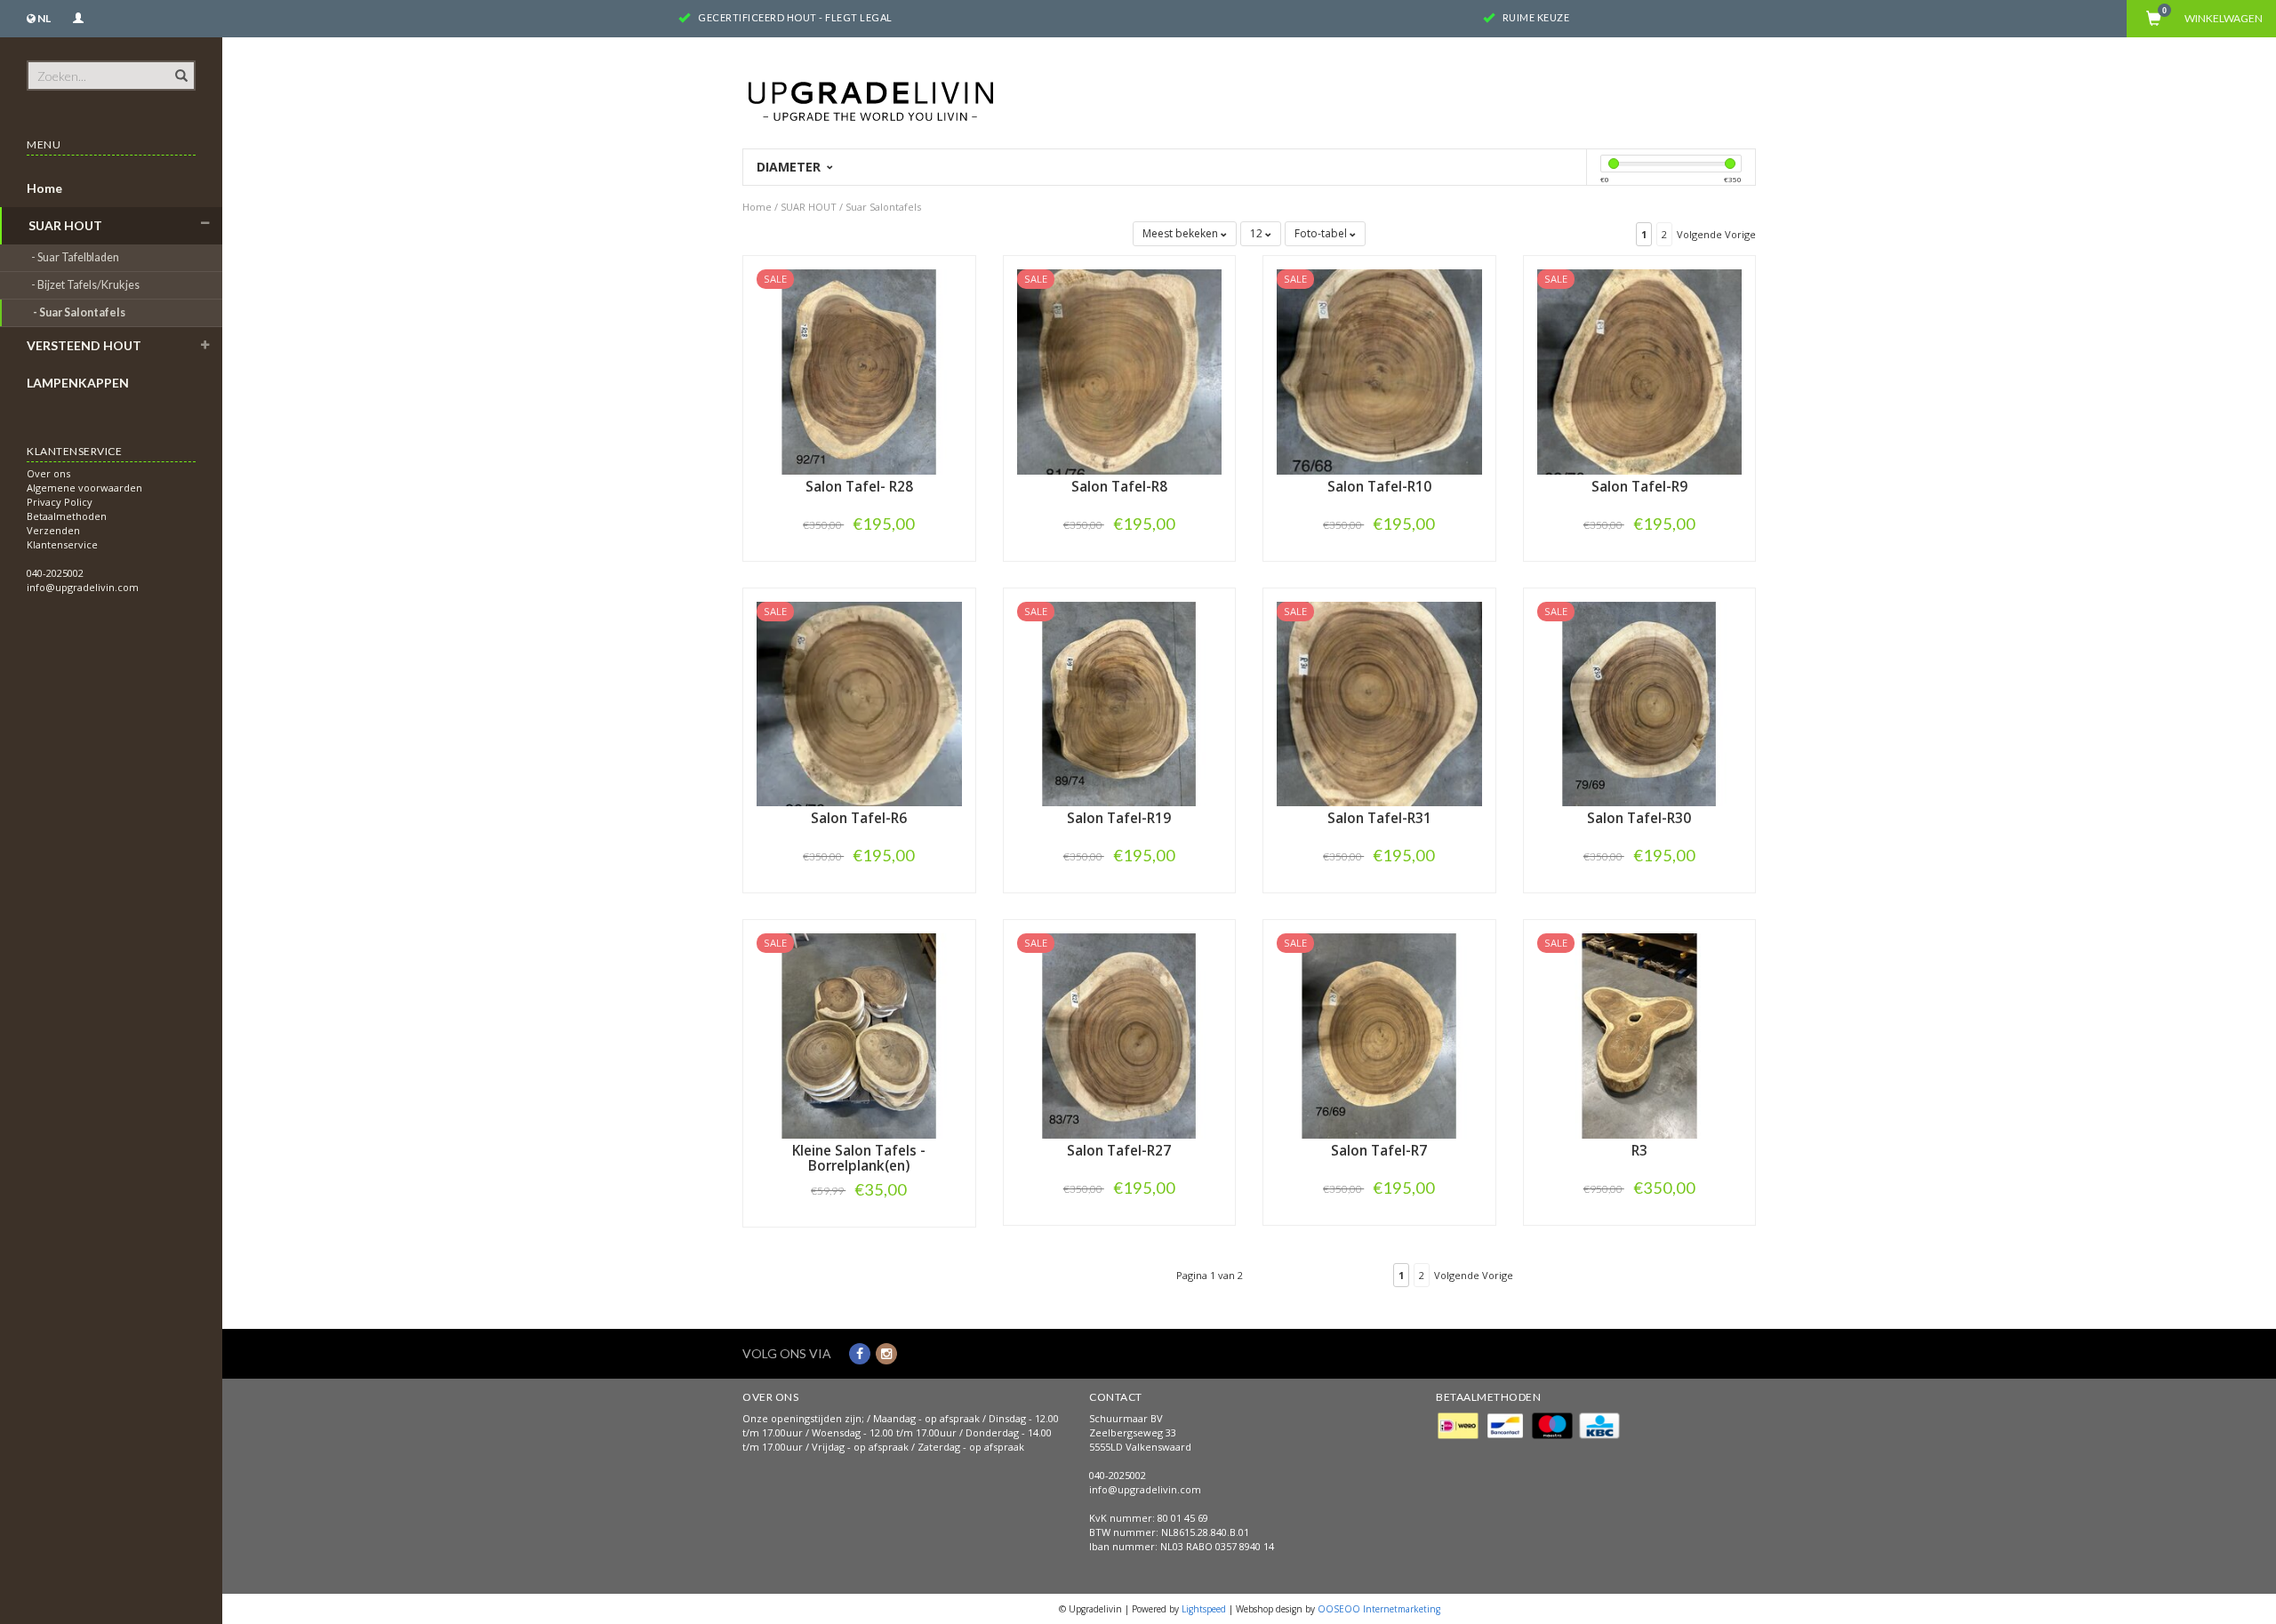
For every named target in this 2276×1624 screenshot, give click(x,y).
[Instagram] (886, 1353)
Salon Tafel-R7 (1379, 1151)
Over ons (48, 473)
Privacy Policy (60, 502)
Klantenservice (62, 544)
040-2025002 (55, 573)
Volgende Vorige (1716, 234)
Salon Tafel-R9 (1639, 487)
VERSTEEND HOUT (84, 345)
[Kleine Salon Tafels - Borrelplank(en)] (859, 1034)
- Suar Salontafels (80, 312)
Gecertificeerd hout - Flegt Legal (795, 17)
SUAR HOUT (65, 225)
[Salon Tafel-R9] (1640, 370)
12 (1258, 233)
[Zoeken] (180, 66)
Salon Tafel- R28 (859, 487)
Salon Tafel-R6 (859, 818)
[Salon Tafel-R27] (1120, 1034)
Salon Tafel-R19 (1119, 818)
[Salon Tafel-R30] (1640, 703)
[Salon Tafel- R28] (859, 370)
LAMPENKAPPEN (78, 383)
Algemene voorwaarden (84, 488)
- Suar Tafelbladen (76, 257)
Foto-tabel (1322, 233)
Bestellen (859, 560)
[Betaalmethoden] (1459, 1424)
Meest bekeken (1182, 233)
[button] (205, 224)
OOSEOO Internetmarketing (1379, 1609)
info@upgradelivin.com (83, 587)
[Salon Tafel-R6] (859, 703)
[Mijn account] (78, 16)
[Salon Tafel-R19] (1120, 703)
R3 (1639, 1151)
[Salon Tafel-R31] (1379, 703)
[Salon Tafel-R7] (1379, 1034)
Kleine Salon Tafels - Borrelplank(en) (859, 1158)
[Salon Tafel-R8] (1120, 370)
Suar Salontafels (883, 207)
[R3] (1640, 1034)
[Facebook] (860, 1353)
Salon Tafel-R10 (1379, 487)
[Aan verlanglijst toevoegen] (859, 523)
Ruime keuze (1536, 17)
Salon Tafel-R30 (1639, 818)
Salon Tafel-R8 (1119, 487)
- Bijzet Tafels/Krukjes (86, 285)
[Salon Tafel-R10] (1379, 370)
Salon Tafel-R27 (1119, 1151)
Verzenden (53, 530)
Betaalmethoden (67, 516)
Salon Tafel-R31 (1379, 818)
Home (44, 188)
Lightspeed (1204, 1609)
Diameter (790, 167)
